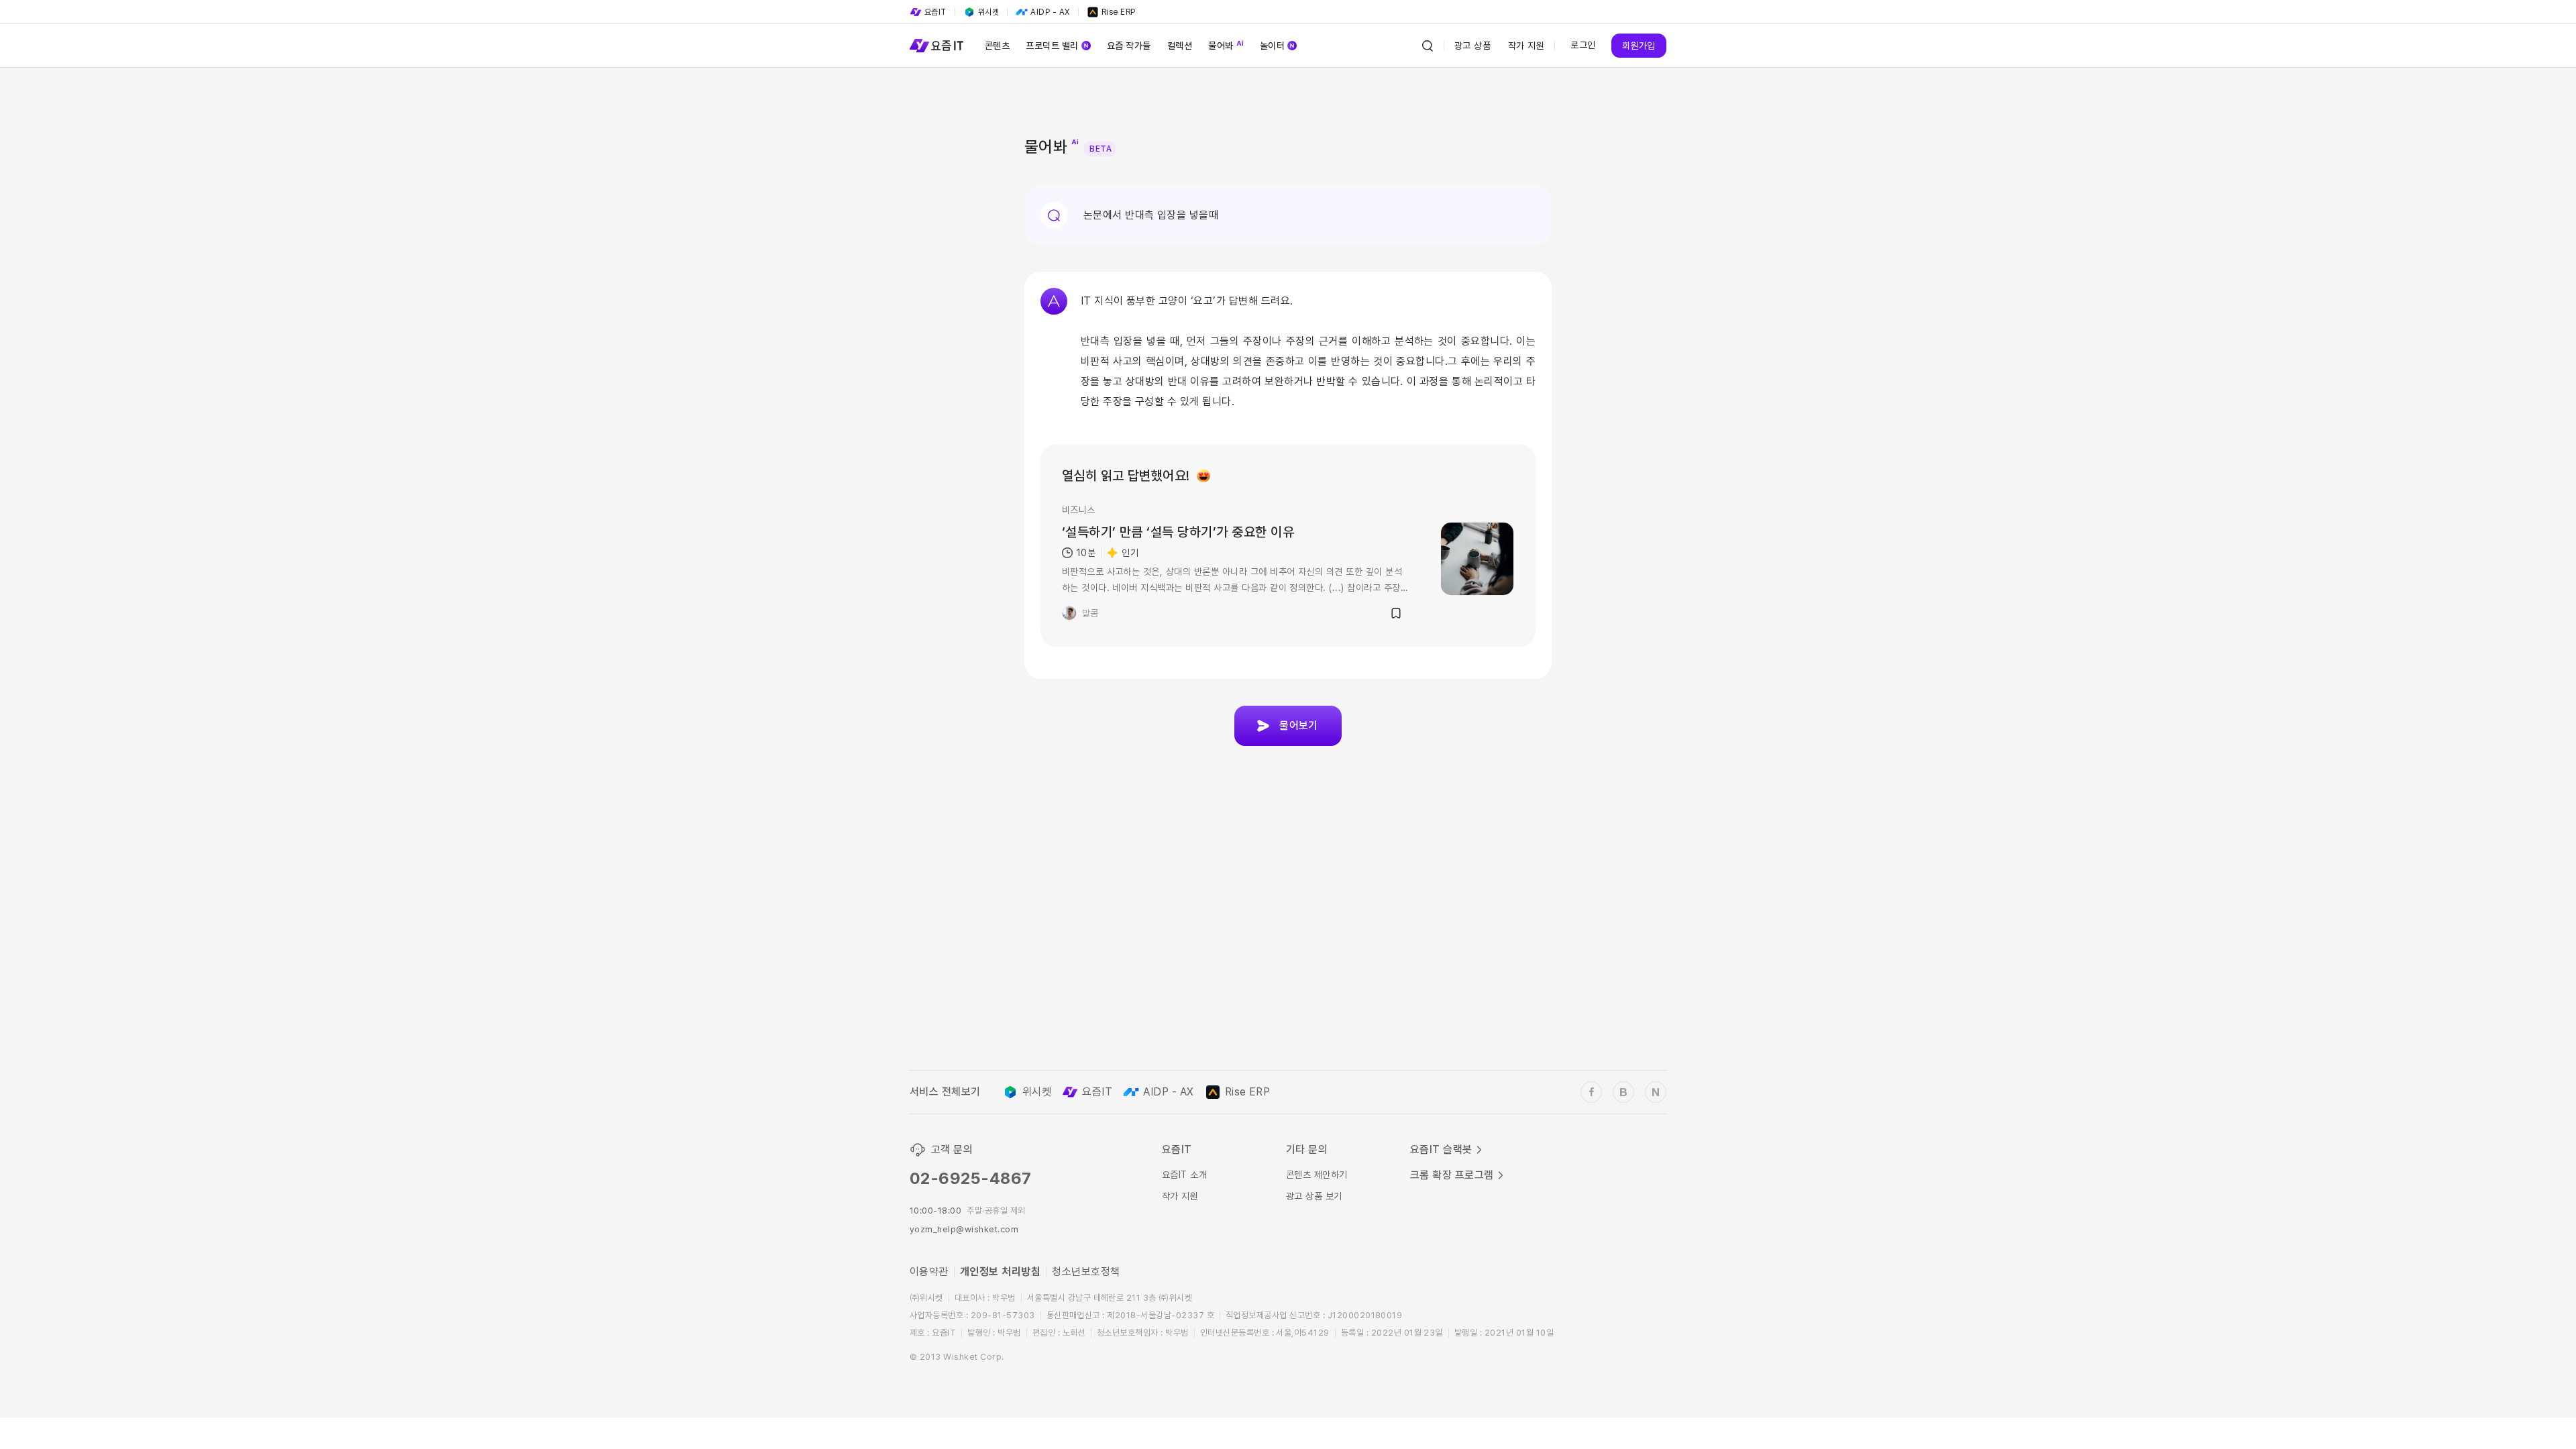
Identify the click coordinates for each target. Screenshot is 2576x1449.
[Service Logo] (936, 46)
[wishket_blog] (1623, 1092)
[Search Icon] (1428, 46)
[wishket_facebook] (1591, 1092)
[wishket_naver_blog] (1656, 1092)
